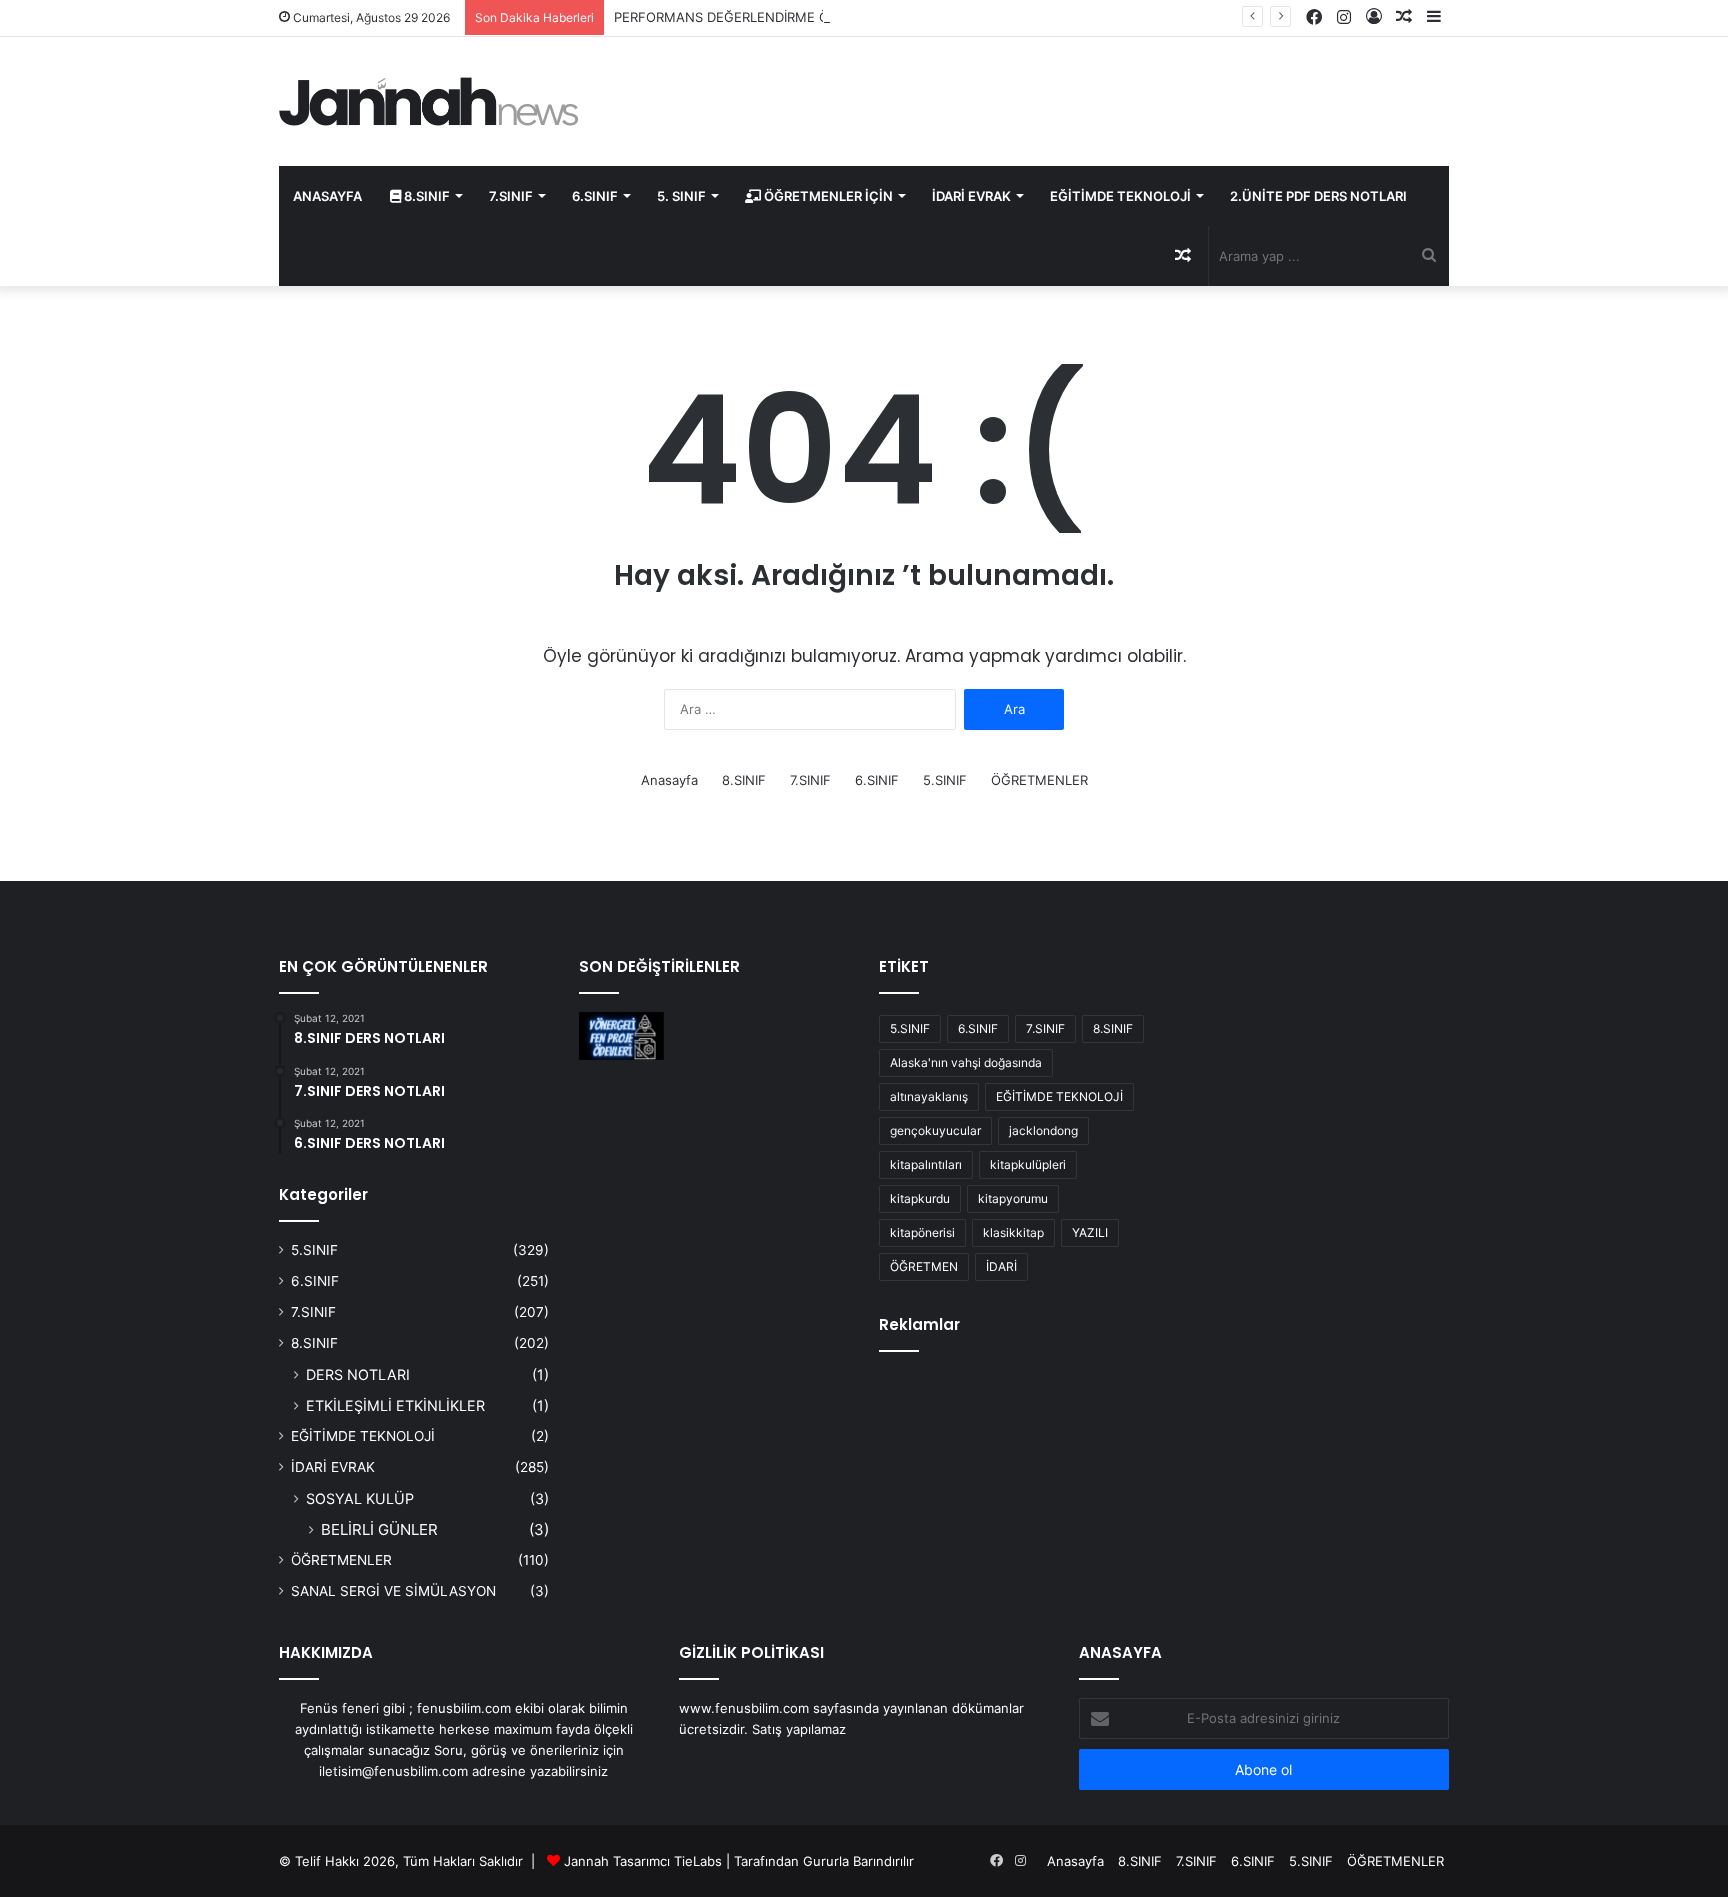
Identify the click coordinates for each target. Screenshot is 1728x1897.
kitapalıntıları (926, 1164)
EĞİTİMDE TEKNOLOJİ (1120, 196)
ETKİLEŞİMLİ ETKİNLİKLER (395, 1405)
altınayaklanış (929, 1096)
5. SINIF (681, 196)
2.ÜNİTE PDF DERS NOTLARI (1318, 196)
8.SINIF (425, 196)
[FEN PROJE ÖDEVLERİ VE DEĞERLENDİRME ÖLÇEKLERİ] (621, 1036)
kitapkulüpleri (1028, 1164)
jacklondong (1043, 1130)
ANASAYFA (327, 196)
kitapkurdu (920, 1198)
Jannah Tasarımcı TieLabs (643, 1861)
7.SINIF (511, 196)
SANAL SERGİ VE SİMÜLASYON (393, 1591)
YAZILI (1090, 1232)
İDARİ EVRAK (971, 196)
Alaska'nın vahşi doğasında (966, 1062)
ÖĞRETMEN (924, 1266)
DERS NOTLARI (358, 1374)
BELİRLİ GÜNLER (379, 1529)
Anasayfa (669, 780)
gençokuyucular (935, 1130)
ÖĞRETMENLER (1039, 780)
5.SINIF (945, 780)
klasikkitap (1013, 1232)
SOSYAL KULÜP (360, 1498)
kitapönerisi (922, 1232)
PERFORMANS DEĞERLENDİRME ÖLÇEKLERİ (750, 17)
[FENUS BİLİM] (429, 101)
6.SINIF (595, 196)
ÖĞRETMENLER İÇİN (827, 196)
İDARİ (1001, 1266)
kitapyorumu (1013, 1198)
